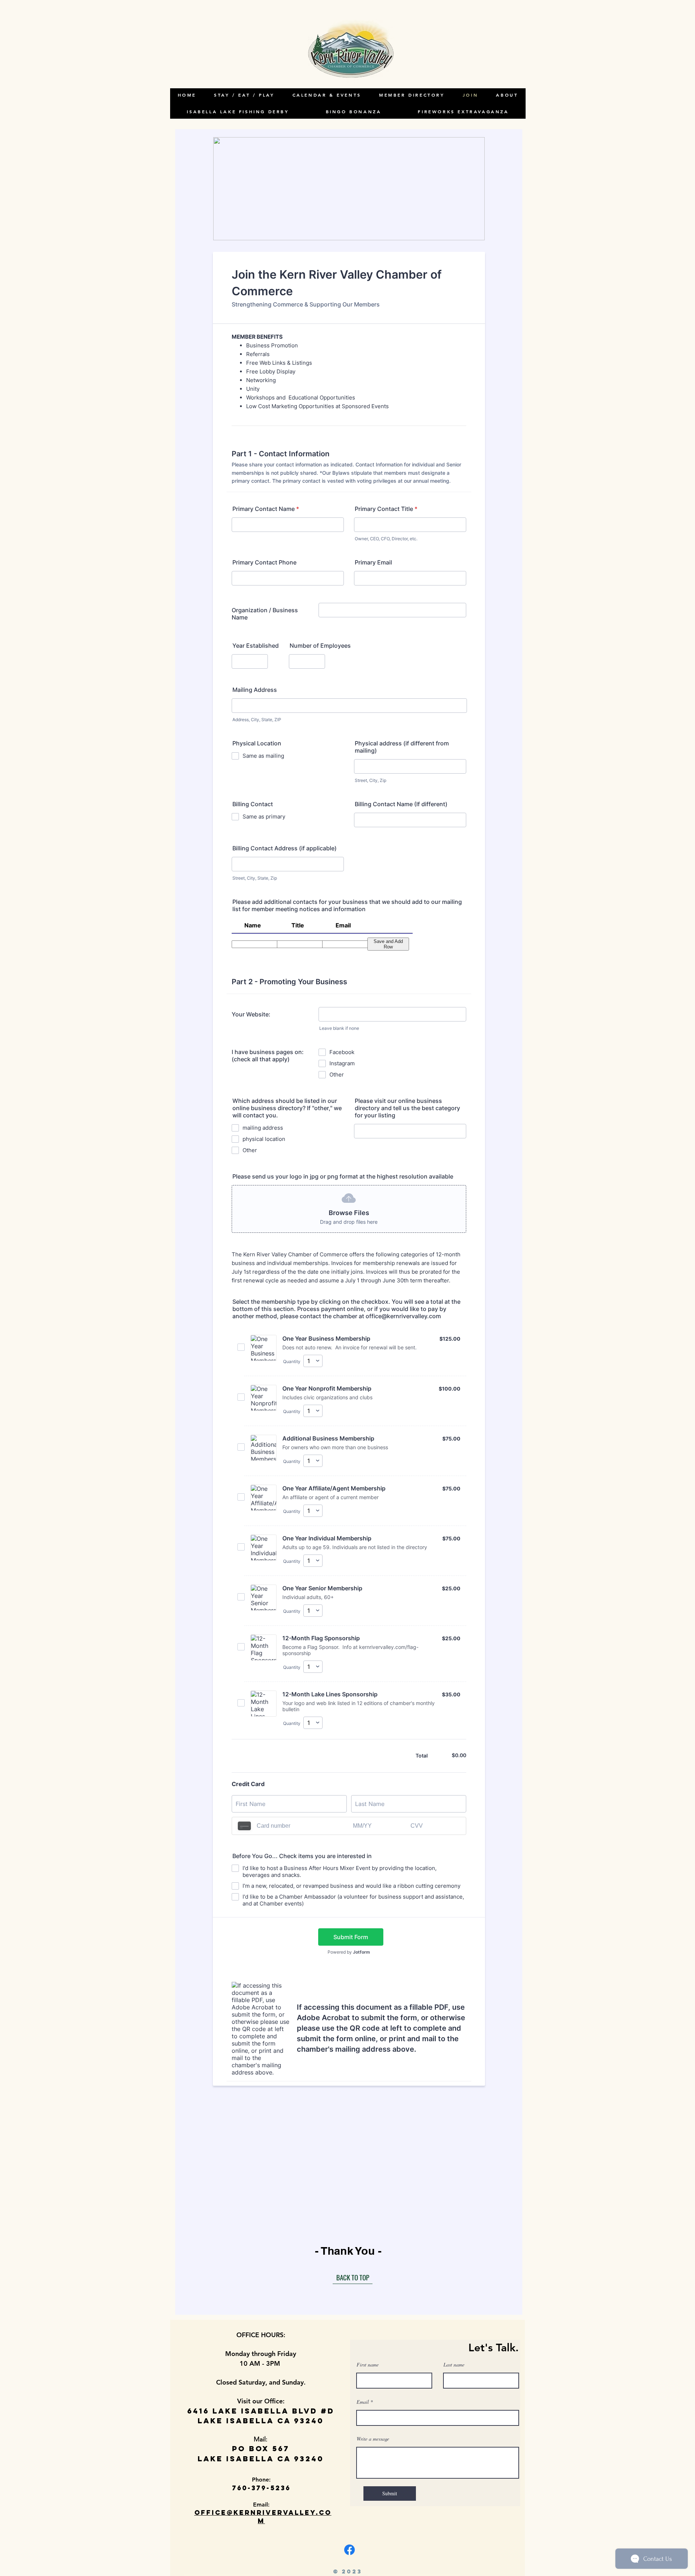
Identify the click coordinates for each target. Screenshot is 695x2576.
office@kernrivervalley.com (263, 2517)
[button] (507, 95)
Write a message (373, 2439)
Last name (454, 2365)
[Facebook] (349, 2550)
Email (363, 2402)
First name (368, 2365)
